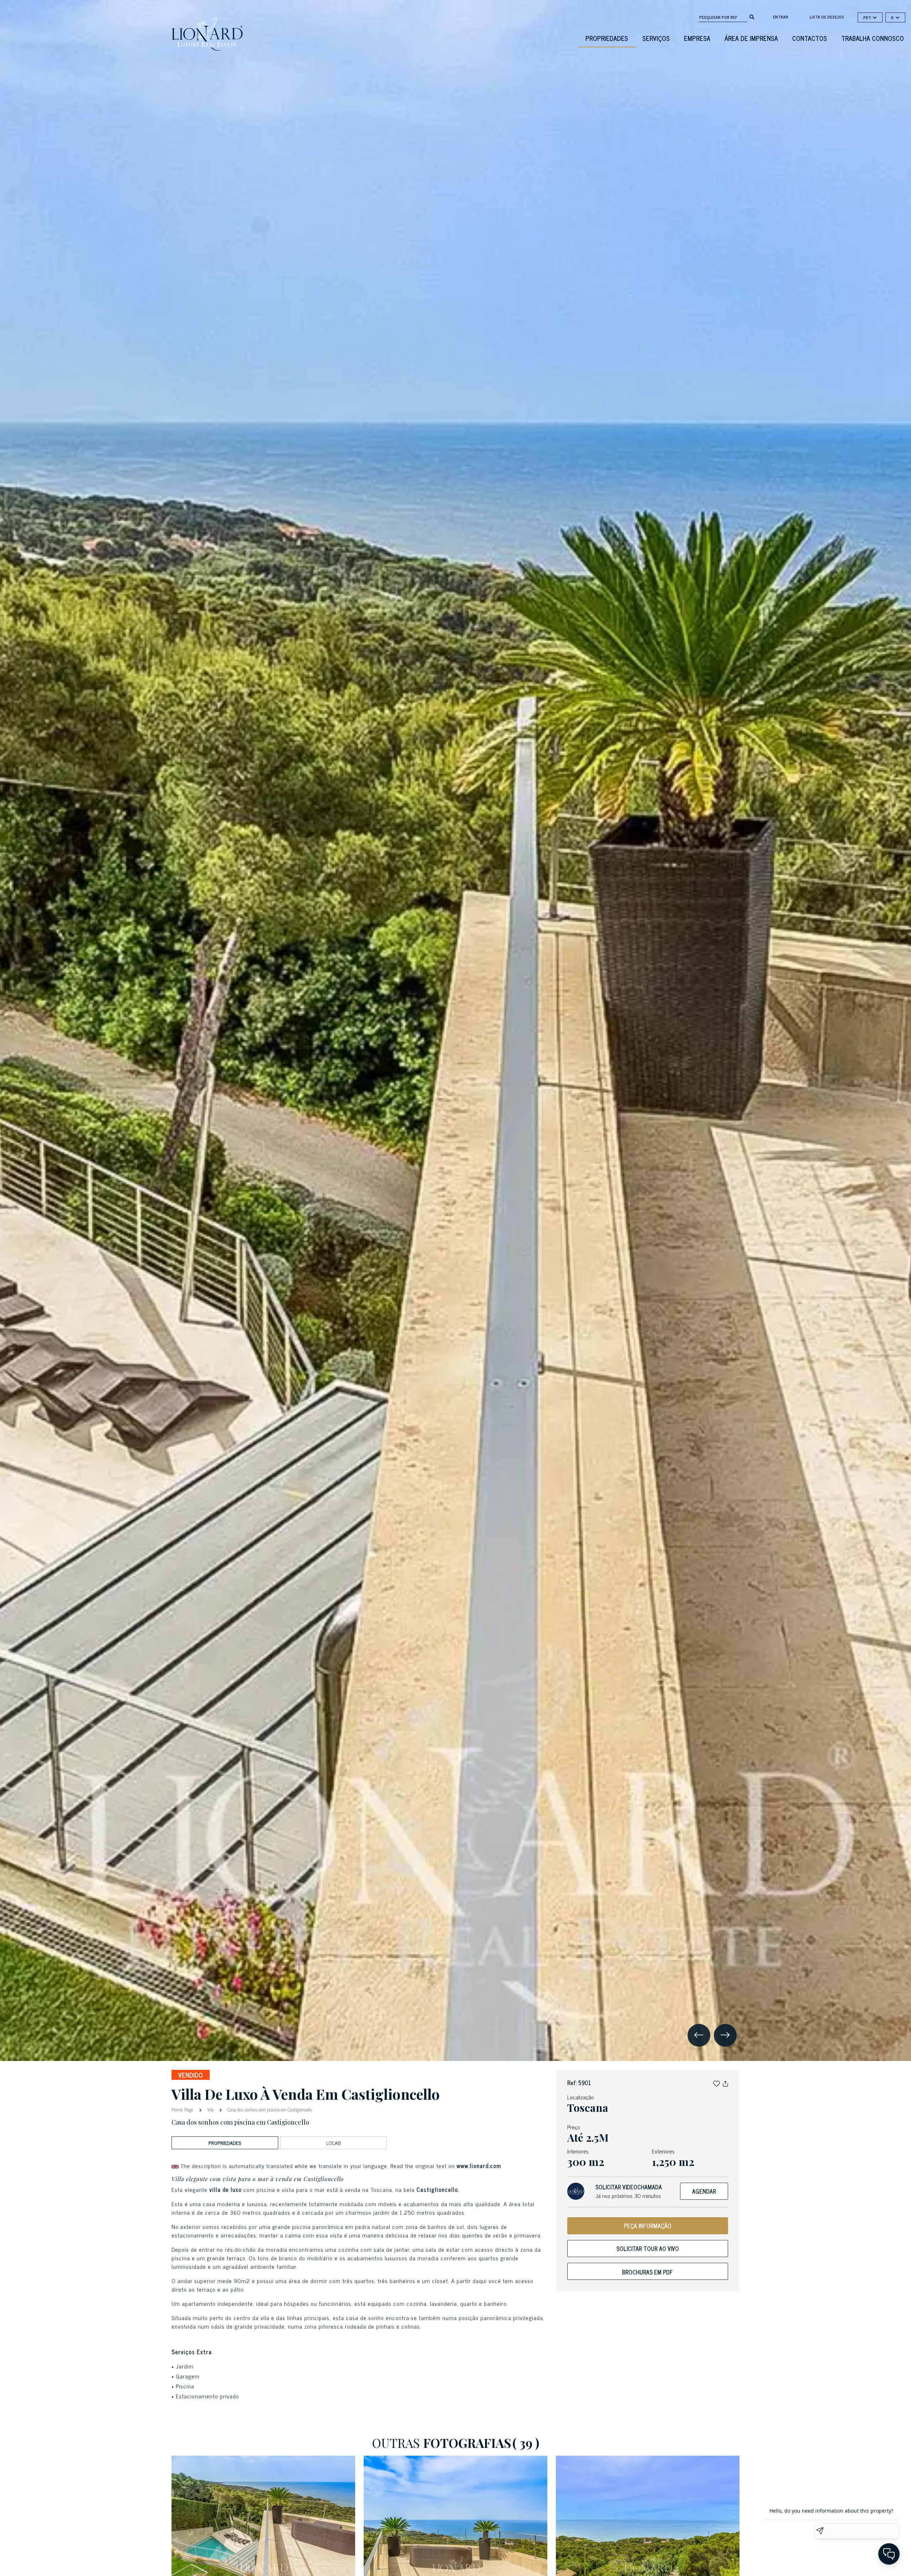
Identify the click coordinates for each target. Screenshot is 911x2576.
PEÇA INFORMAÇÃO (648, 2226)
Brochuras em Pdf (647, 2272)
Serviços (656, 38)
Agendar (704, 2191)
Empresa (697, 38)
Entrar (781, 17)
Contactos (810, 38)
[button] (717, 2083)
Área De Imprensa (751, 38)
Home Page (183, 2109)
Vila (210, 2110)
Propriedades (607, 38)
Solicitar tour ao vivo (648, 2249)
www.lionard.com (479, 2166)
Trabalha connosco (873, 38)
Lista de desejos (827, 17)
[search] (752, 16)
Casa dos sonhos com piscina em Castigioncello (269, 2110)
